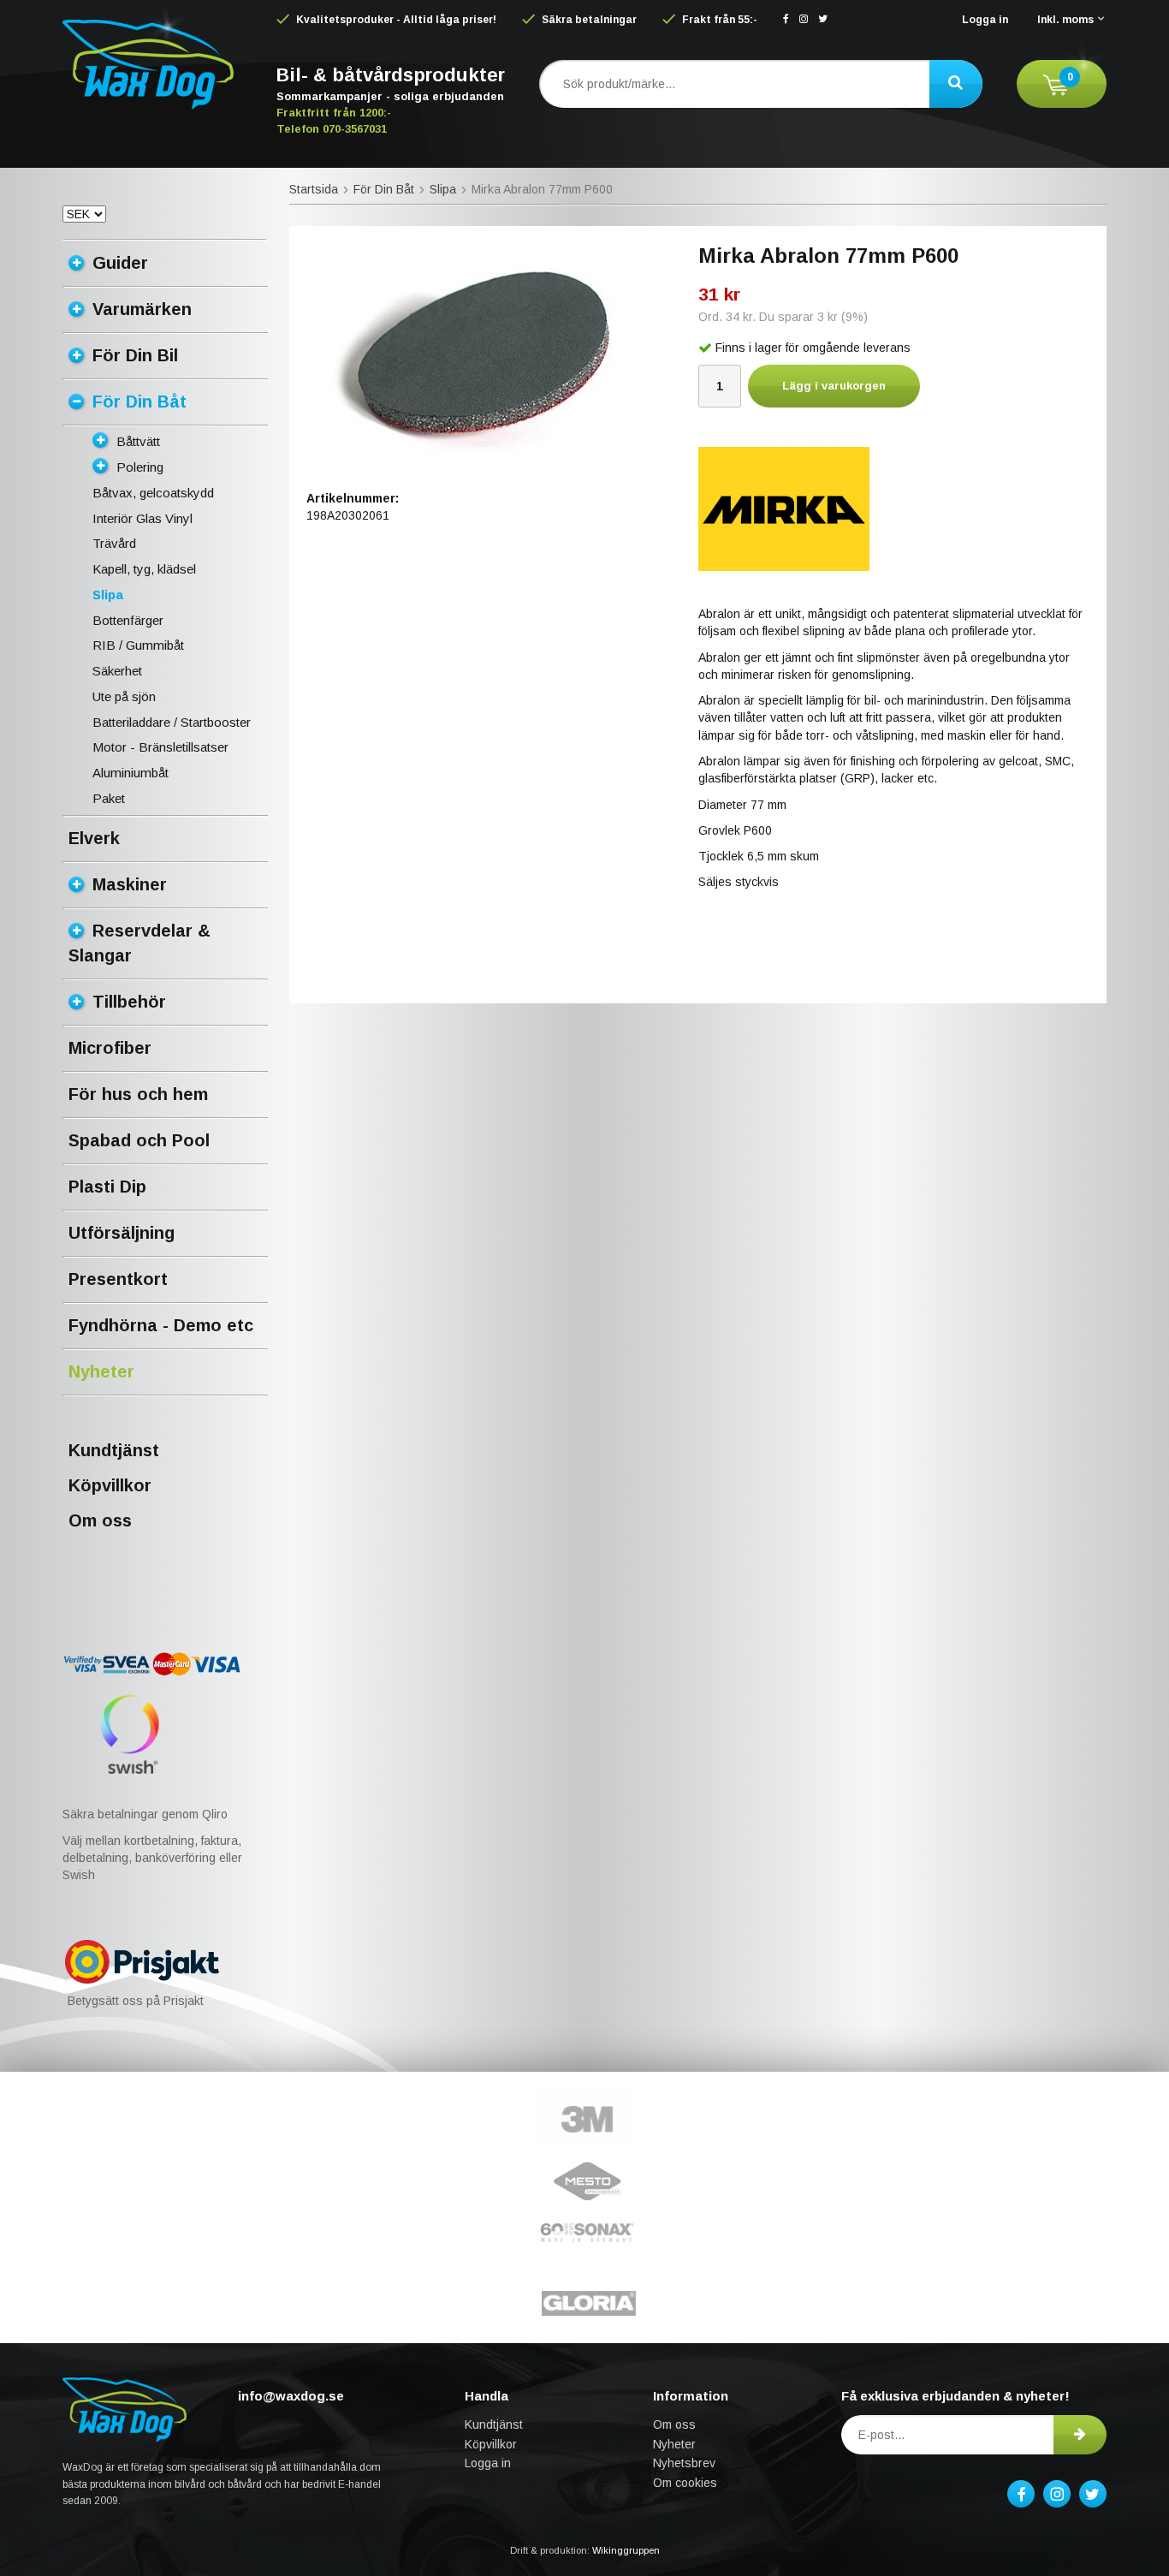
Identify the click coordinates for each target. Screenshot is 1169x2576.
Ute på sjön (124, 696)
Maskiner (130, 884)
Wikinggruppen (626, 2550)
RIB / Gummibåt (138, 645)
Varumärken (142, 309)
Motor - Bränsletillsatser (160, 747)
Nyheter (101, 1371)
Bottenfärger (128, 620)
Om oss (100, 1520)
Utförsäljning (122, 1233)
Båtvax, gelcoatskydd (153, 493)
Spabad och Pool (139, 1140)
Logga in (985, 20)
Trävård (114, 543)
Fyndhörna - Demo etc (161, 1325)
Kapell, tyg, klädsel (144, 569)
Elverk (94, 838)
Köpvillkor (110, 1485)
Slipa (108, 595)
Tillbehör (129, 1002)
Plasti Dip (107, 1187)
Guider (120, 263)
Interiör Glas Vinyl (142, 518)
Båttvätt (138, 441)
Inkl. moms (1065, 20)
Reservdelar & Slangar (139, 943)
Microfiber (110, 1048)
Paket (109, 798)
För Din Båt (139, 402)
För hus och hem (138, 1094)
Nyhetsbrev (684, 2463)
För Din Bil (135, 355)
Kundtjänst (114, 1450)
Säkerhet (117, 671)
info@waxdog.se (291, 2396)
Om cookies (685, 2483)
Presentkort (118, 1279)
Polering (140, 467)
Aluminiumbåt (131, 773)
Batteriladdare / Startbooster (172, 722)
